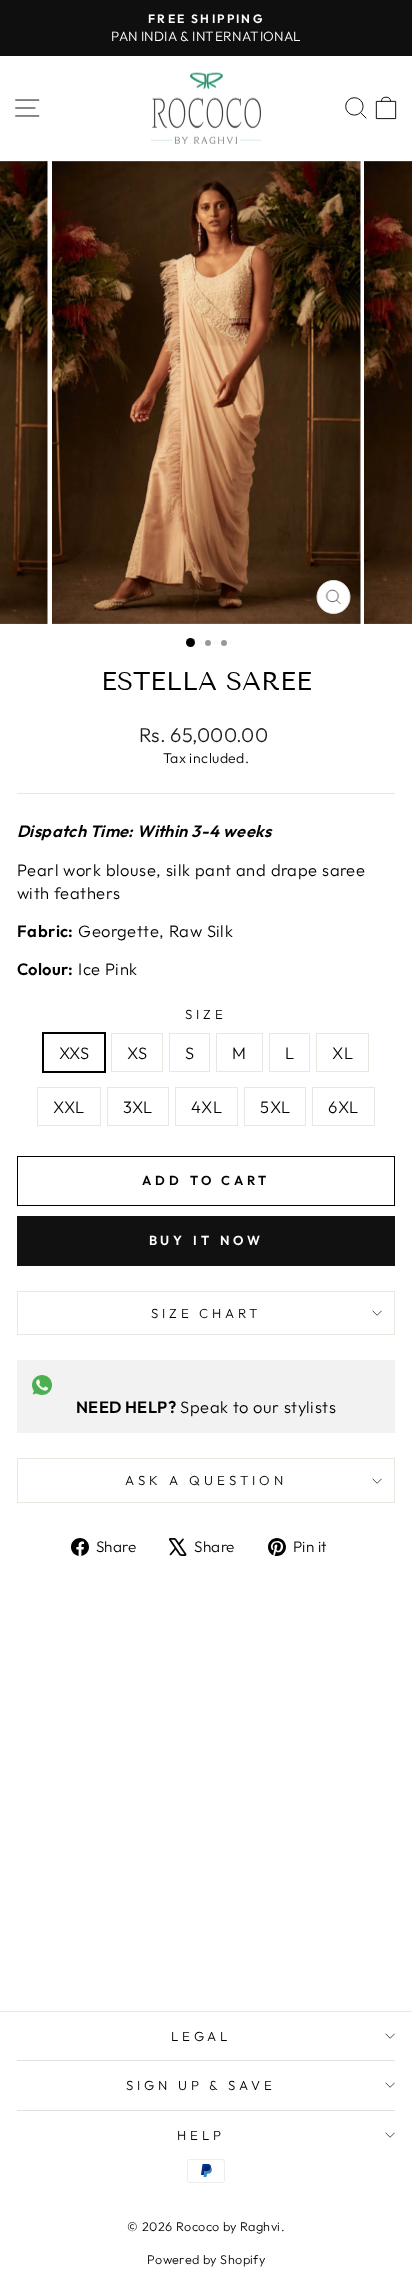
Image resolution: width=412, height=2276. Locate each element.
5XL (275, 1106)
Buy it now (206, 1240)
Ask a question (206, 1480)
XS (137, 1052)
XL (342, 1052)
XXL (68, 1106)
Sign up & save (201, 2085)
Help (201, 2135)
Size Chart (206, 1313)
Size (206, 1014)
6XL (343, 1106)
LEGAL (201, 2036)
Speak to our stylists (206, 1406)
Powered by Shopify (206, 2259)
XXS (74, 1052)
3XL (138, 1106)
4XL (206, 1106)
